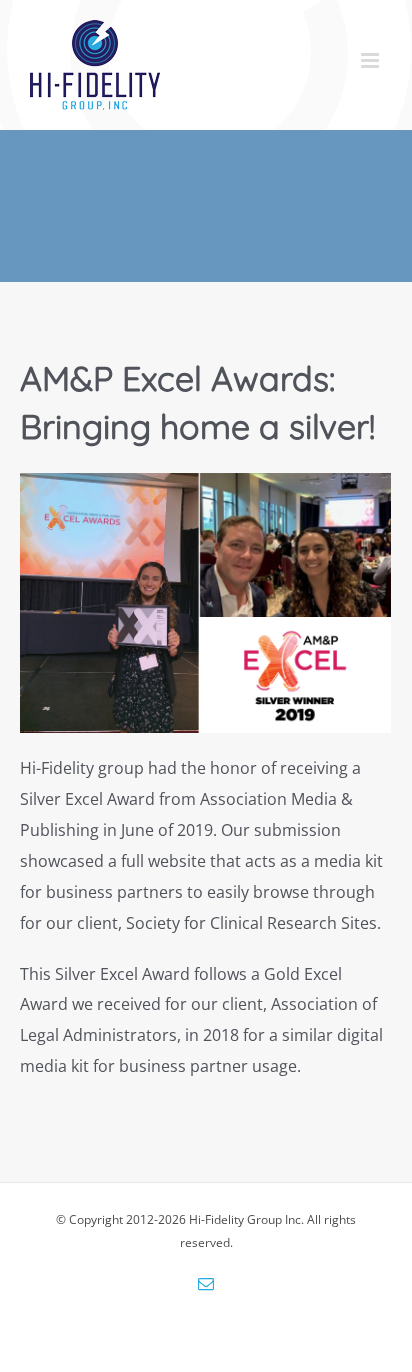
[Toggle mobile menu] (371, 60)
